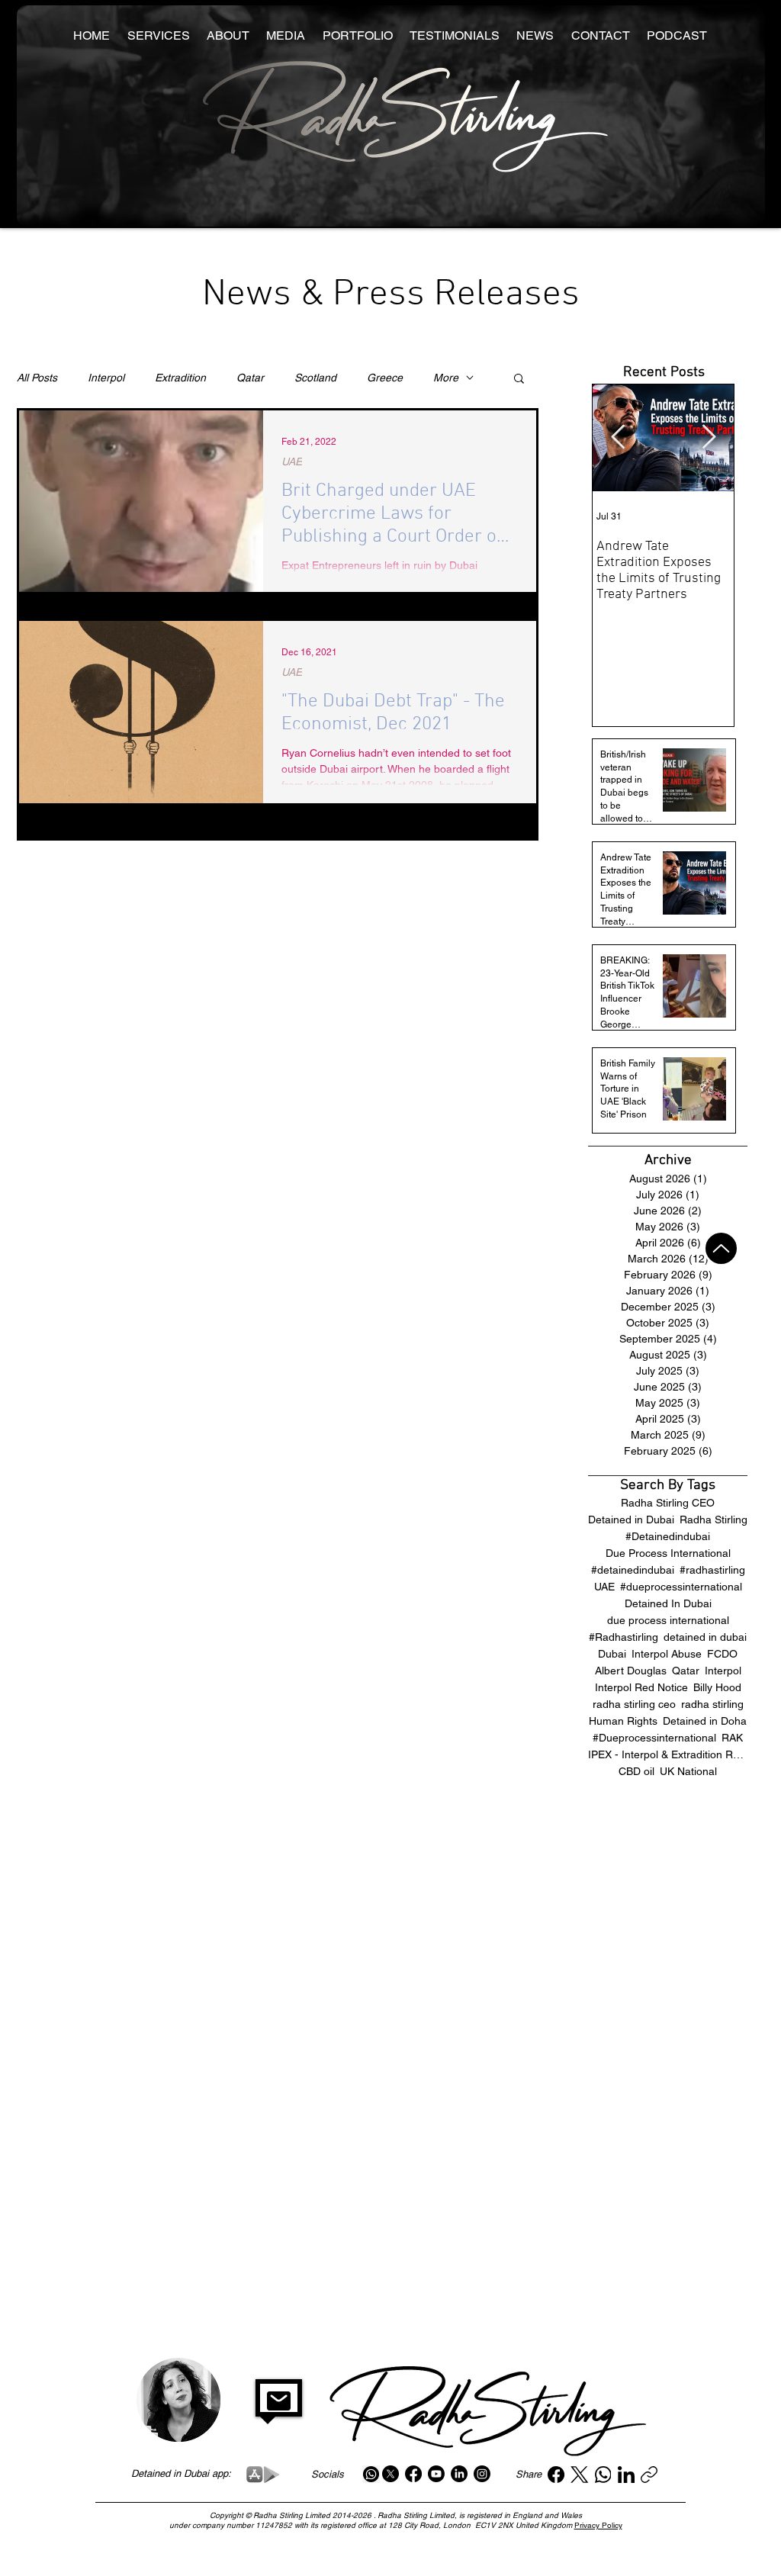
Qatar (250, 378)
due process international (668, 1620)
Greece (385, 378)
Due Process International (668, 1553)
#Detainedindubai (668, 1536)
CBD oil (636, 1771)
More (446, 378)
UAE (292, 461)
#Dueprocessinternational (654, 1738)
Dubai (612, 1654)
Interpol (106, 378)
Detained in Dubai (631, 1520)
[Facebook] (413, 2474)
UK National (688, 1771)
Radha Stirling (714, 1520)
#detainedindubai (633, 1570)
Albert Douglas (631, 1671)
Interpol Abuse (667, 1654)
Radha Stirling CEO (668, 1503)
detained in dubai (705, 1637)
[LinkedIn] (459, 2474)
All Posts (37, 378)
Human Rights (623, 1721)
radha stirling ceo (634, 1704)
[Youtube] (436, 2474)
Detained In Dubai (668, 1603)
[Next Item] (709, 438)
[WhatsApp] (603, 2475)
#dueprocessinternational (681, 1587)
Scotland (315, 378)
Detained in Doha (705, 1721)
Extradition (180, 378)
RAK (732, 1738)
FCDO (722, 1654)
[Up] (721, 1248)
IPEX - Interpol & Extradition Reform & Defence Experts (668, 1754)
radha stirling (712, 1704)
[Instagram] (482, 2474)
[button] (519, 379)
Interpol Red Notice (641, 1687)
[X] (390, 2474)
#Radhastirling (624, 1637)
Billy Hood (717, 1687)
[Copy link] (649, 2475)
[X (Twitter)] (579, 2475)
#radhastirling (712, 1570)
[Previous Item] (618, 438)
